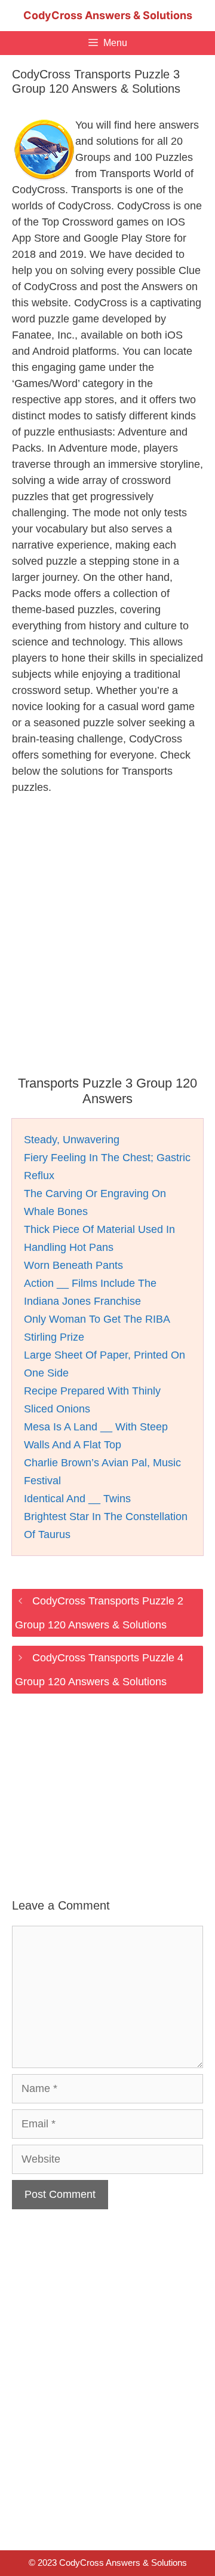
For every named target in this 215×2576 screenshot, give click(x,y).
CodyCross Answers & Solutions (108, 15)
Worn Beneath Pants (73, 1265)
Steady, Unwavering (72, 1140)
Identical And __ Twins (77, 1499)
